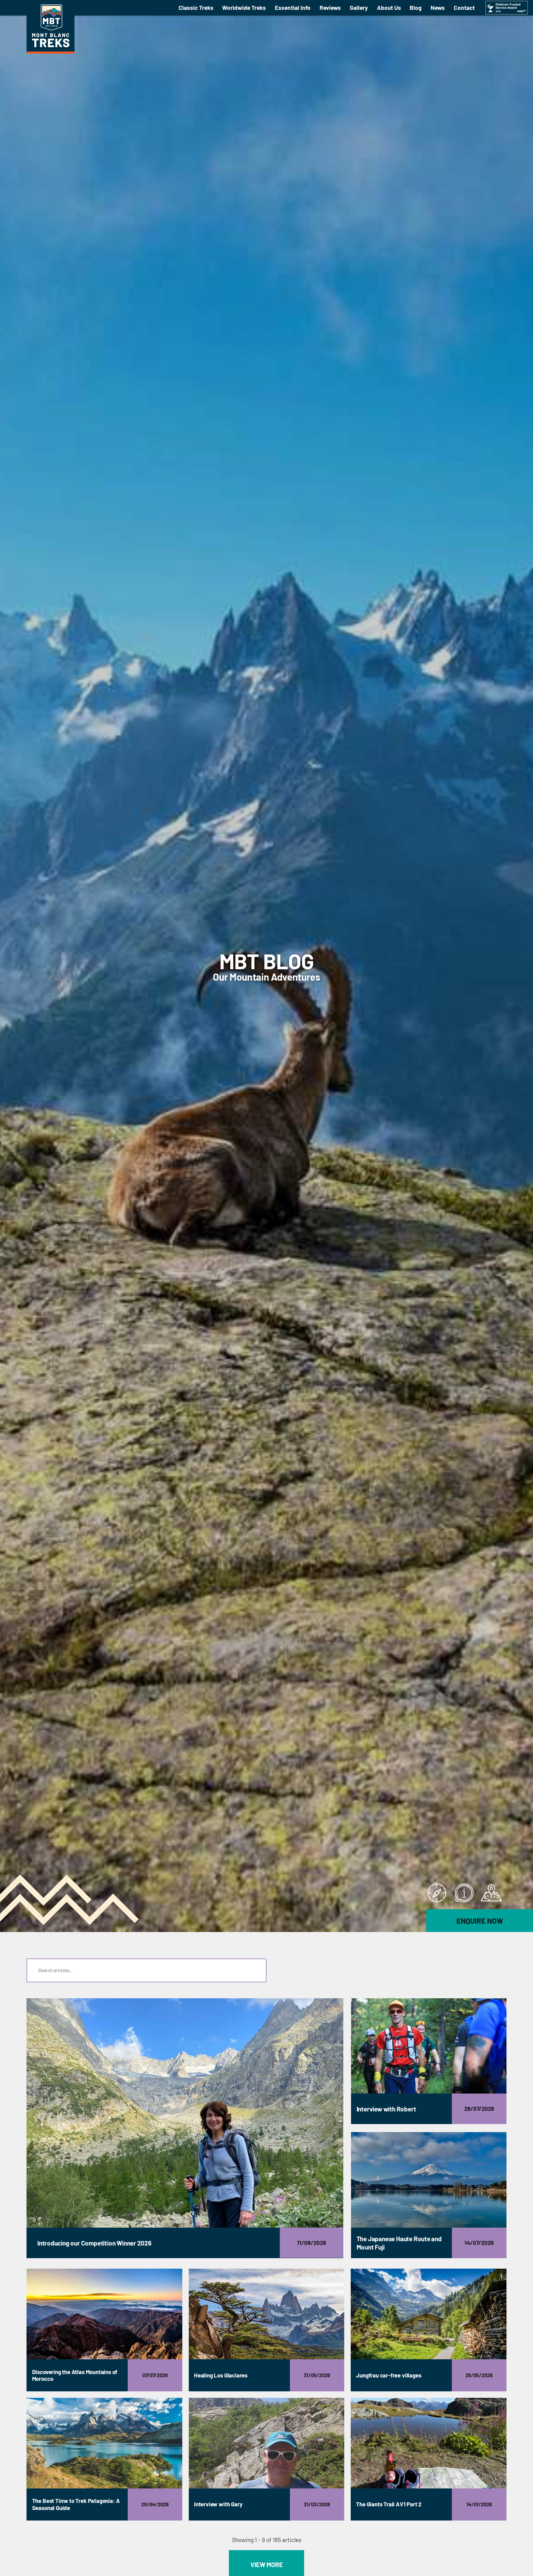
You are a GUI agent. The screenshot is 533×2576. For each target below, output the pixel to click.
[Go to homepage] (51, 52)
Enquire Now (480, 1921)
